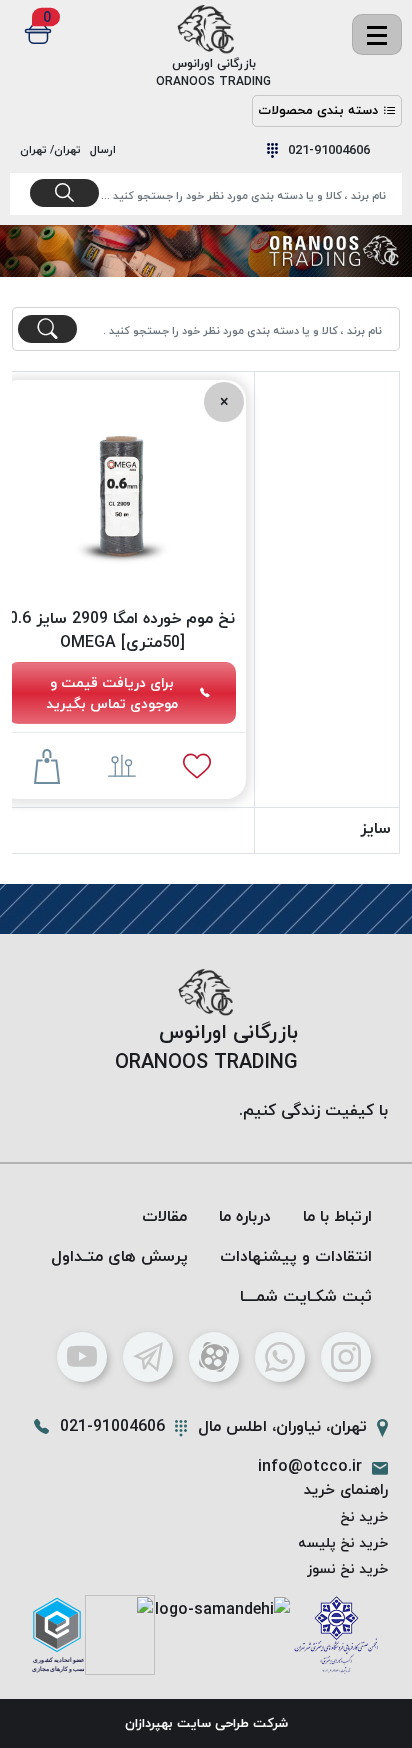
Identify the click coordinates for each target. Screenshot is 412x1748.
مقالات (164, 1216)
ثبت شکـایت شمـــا (306, 1296)
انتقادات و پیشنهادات (296, 1256)
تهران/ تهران (53, 149)
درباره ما (245, 1216)
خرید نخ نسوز (347, 1568)
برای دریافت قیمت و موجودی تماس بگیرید (112, 693)
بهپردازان (149, 1723)
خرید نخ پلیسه (343, 1542)
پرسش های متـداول (119, 1256)
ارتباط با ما (337, 1216)
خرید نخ (364, 1516)
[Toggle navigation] (377, 34)
